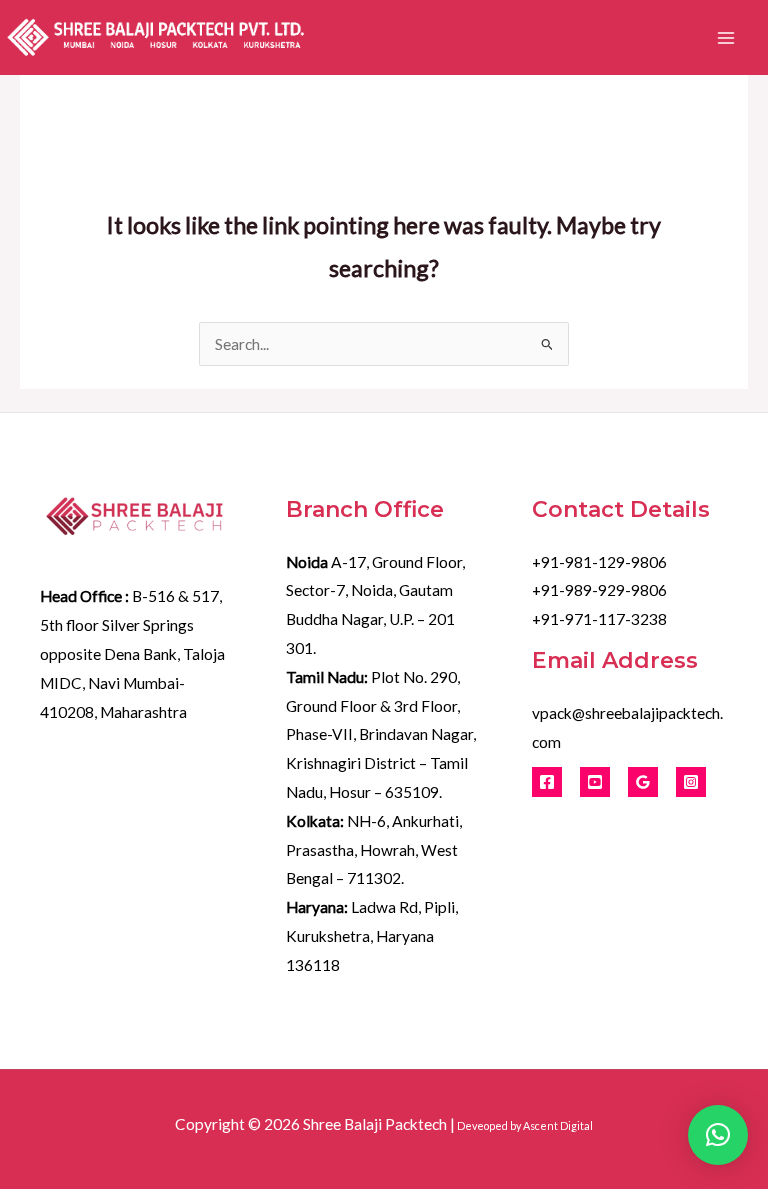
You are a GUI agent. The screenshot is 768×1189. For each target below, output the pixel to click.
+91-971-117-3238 (599, 619)
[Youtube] (595, 782)
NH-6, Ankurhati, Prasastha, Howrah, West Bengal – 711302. (374, 850)
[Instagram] (691, 782)
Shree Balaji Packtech (375, 1124)
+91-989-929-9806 (599, 590)
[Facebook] (547, 782)
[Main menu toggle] (726, 37)
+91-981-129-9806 (599, 562)
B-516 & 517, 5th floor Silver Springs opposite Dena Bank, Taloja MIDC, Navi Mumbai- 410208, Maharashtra (132, 653)
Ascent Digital (558, 1125)
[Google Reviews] (643, 782)
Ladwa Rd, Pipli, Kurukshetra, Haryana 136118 (372, 936)
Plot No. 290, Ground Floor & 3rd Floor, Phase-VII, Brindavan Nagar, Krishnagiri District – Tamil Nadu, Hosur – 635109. (381, 734)
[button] (718, 1135)
